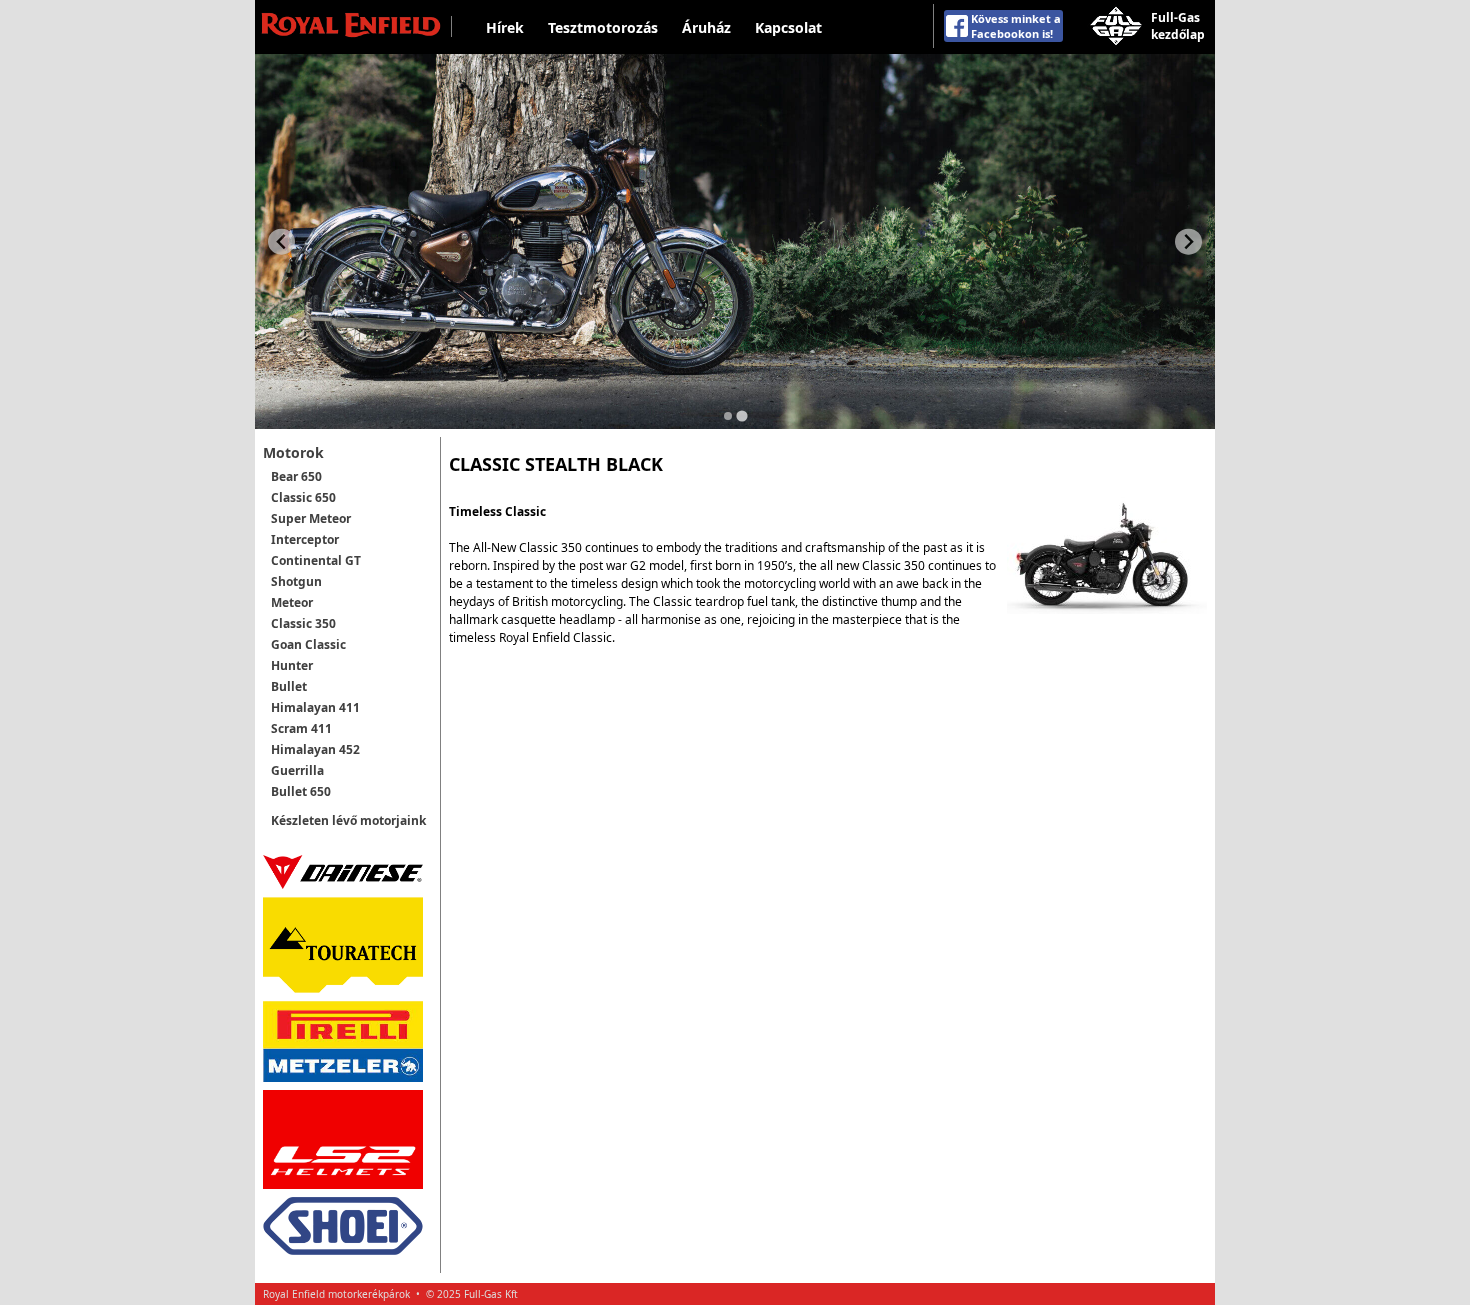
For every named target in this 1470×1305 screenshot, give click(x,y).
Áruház (706, 27)
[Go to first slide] (1188, 241)
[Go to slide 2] (741, 415)
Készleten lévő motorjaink (348, 820)
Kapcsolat (788, 27)
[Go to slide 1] (728, 416)
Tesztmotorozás (603, 27)
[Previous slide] (281, 241)
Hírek (505, 27)
